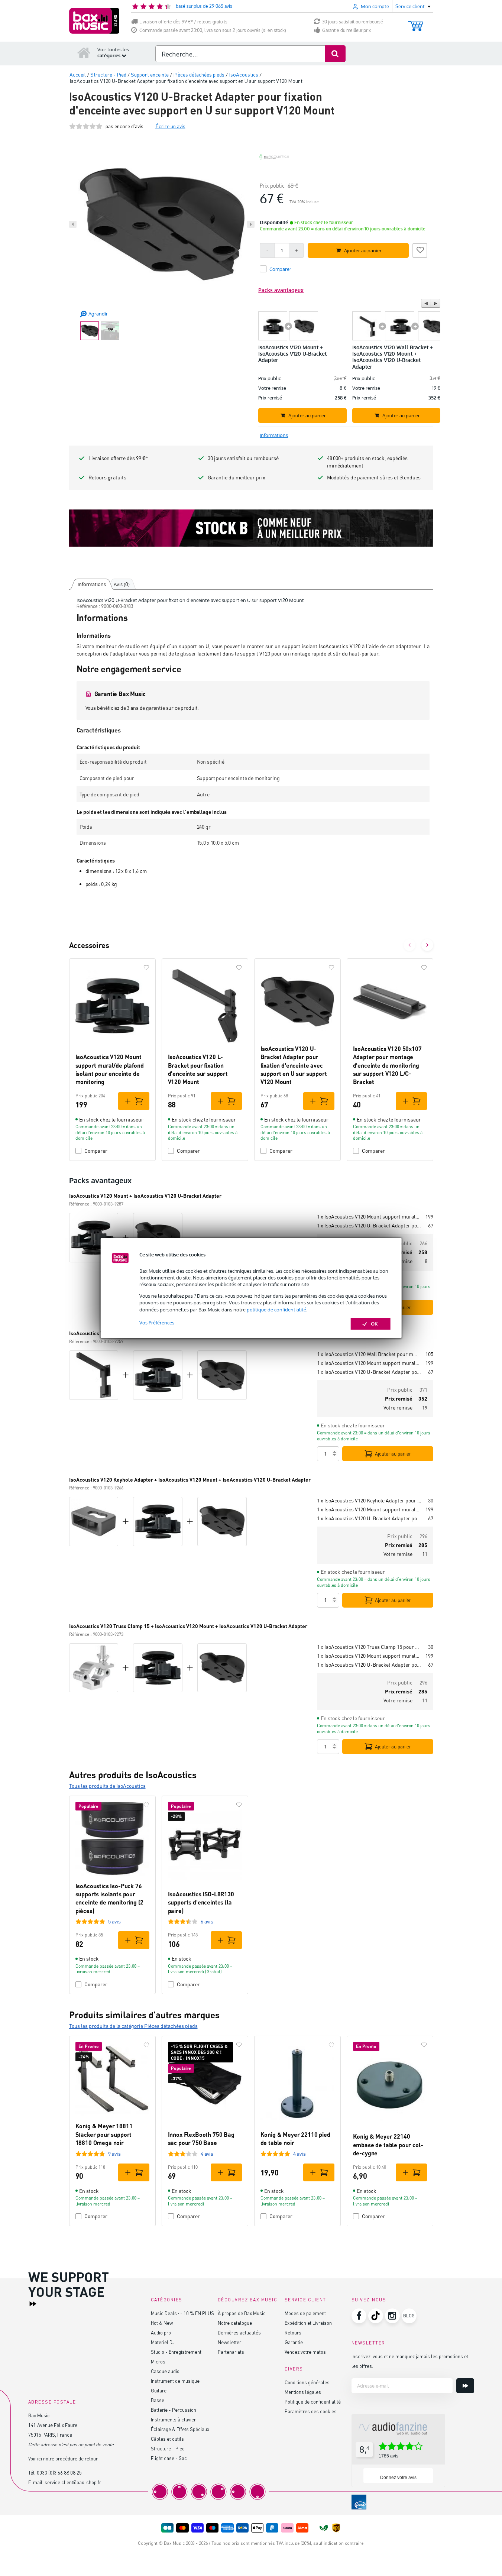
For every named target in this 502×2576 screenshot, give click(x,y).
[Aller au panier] (416, 22)
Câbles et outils (167, 2439)
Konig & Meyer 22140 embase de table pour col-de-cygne (388, 2145)
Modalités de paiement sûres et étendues (374, 477)
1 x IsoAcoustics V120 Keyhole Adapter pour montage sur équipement (370, 1500)
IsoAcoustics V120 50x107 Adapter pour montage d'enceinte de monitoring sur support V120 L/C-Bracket (387, 1065)
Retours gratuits (107, 477)
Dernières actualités (239, 2332)
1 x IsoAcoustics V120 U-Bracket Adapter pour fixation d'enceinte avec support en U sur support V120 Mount (370, 1225)
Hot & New (162, 2323)
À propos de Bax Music (242, 2313)
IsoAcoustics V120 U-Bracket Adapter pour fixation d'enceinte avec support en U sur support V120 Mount (294, 1065)
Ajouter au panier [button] (363, 250)
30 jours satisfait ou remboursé (353, 22)
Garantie (294, 2342)
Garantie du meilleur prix (346, 30)
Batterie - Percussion (174, 2410)
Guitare (159, 2390)
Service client (305, 2300)
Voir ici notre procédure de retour (63, 2458)
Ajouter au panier (393, 1454)
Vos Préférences (157, 1323)
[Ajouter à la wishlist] (420, 249)
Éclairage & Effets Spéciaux (180, 2429)
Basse (158, 2400)
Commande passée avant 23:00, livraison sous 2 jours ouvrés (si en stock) (213, 30)
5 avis (114, 1921)
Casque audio (165, 2371)
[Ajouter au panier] (134, 1101)
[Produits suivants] (427, 945)
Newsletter (229, 2342)
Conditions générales (307, 2382)
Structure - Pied (168, 2448)
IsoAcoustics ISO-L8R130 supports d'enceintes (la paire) (201, 1902)
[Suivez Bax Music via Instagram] (392, 2316)
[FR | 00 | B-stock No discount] (251, 528)
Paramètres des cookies (311, 2411)
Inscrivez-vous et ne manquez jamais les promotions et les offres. (410, 2361)
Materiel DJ (163, 2342)
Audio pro (161, 2332)
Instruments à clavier (173, 2419)
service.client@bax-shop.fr (73, 2482)
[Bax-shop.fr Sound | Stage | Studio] (94, 21)
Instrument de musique (175, 2381)
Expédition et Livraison (308, 2323)
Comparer (96, 1151)
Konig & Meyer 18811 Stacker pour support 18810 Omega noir (104, 2134)
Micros (158, 2361)
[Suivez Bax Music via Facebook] (359, 2316)
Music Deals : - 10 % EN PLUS (182, 2313)
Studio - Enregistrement (176, 2352)
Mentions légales (303, 2392)
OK (374, 1324)
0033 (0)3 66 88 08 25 (59, 2473)
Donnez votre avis (398, 2478)
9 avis (114, 2154)
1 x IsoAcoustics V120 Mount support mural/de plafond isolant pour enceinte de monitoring (368, 1216)
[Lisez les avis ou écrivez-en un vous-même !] (86, 126)
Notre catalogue (235, 2323)
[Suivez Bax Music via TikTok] (376, 2316)
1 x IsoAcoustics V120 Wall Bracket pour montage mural (368, 1354)
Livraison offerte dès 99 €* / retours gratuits (183, 22)
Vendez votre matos (305, 2352)
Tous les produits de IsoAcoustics (107, 1786)
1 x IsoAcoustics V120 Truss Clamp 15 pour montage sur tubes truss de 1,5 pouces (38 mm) (370, 1647)
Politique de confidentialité (313, 2402)
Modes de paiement (305, 2313)
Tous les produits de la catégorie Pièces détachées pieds (133, 2026)
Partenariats (231, 2352)
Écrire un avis (170, 126)
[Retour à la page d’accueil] (84, 52)
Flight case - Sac (169, 2458)
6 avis (207, 1921)
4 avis (207, 2154)
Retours (293, 2332)
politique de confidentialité (276, 1310)
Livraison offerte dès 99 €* (118, 458)
